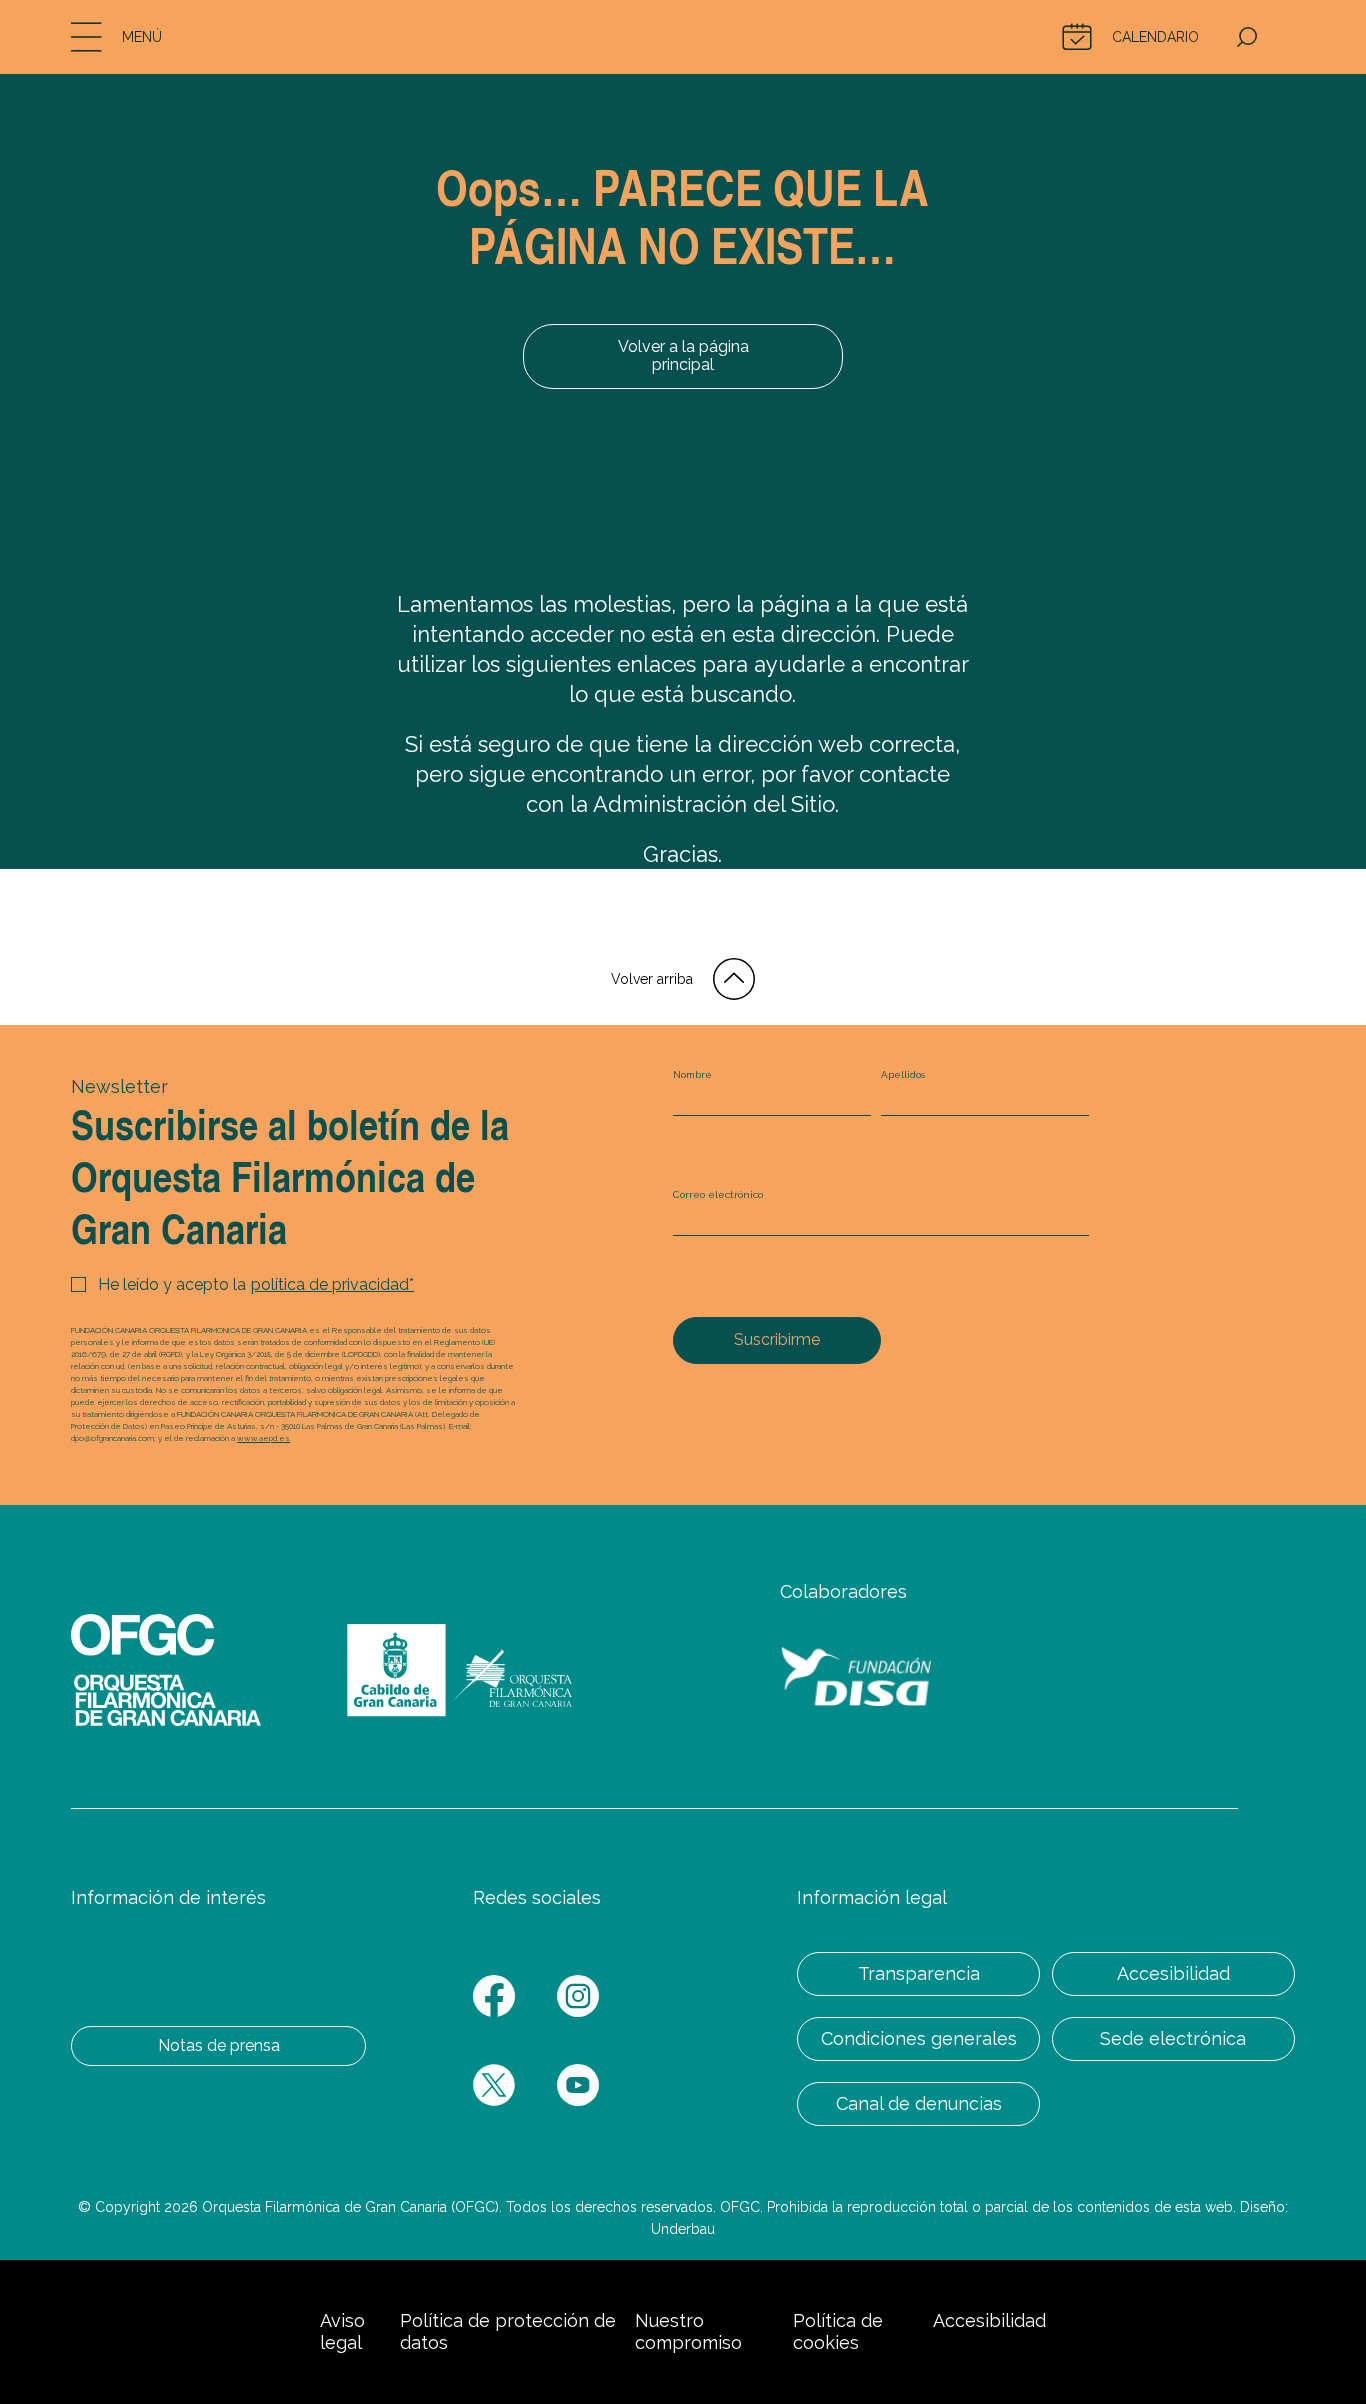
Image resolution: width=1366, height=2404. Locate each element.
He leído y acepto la (256, 1285)
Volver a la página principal (683, 355)
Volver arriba (652, 979)
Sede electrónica (1173, 2038)
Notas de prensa (219, 2045)
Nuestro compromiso (688, 2331)
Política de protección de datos (508, 2331)
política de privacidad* (332, 1285)
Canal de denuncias (919, 2103)
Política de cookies (838, 2331)
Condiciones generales (919, 2038)
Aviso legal (342, 2331)
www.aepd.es (263, 1438)
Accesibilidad (1173, 1973)
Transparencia (919, 1973)
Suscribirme (777, 1339)
